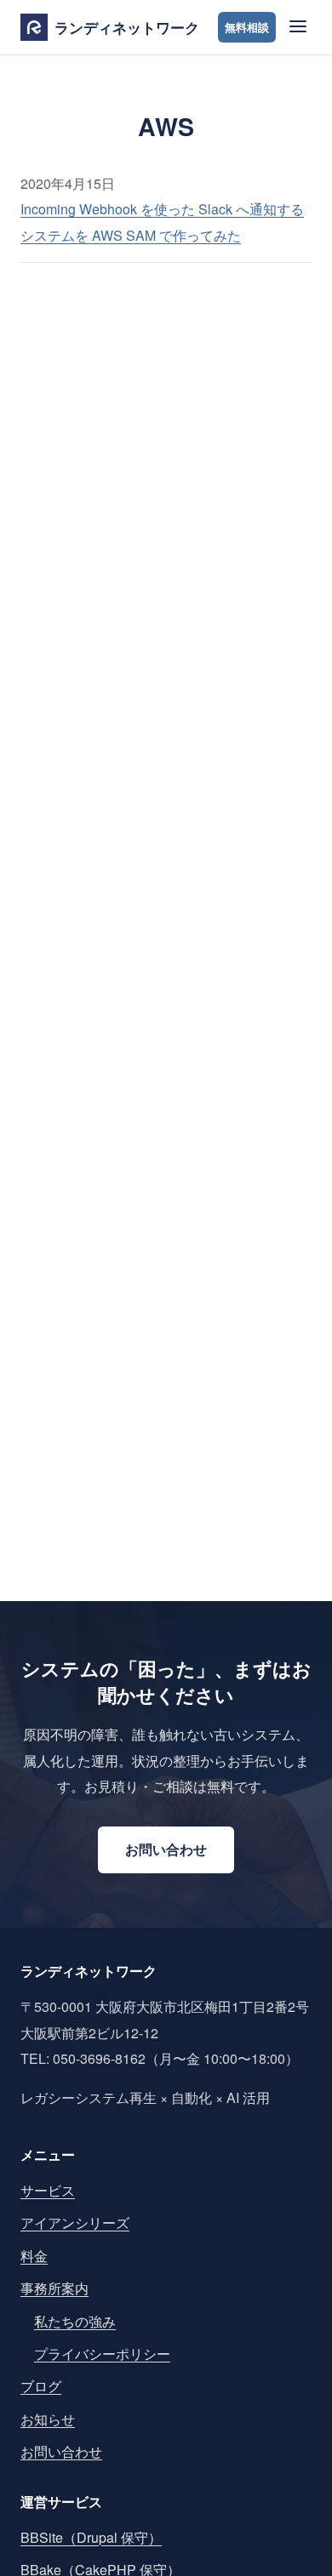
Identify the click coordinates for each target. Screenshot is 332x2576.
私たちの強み (75, 2321)
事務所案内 (54, 2288)
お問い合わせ (166, 1849)
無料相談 (247, 27)
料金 (34, 2256)
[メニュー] (296, 28)
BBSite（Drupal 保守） (91, 2537)
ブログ (41, 2386)
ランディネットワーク (127, 27)
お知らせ (48, 2419)
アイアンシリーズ (75, 2223)
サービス (48, 2190)
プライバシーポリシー (102, 2354)
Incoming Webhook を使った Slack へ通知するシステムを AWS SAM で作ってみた (162, 222)
